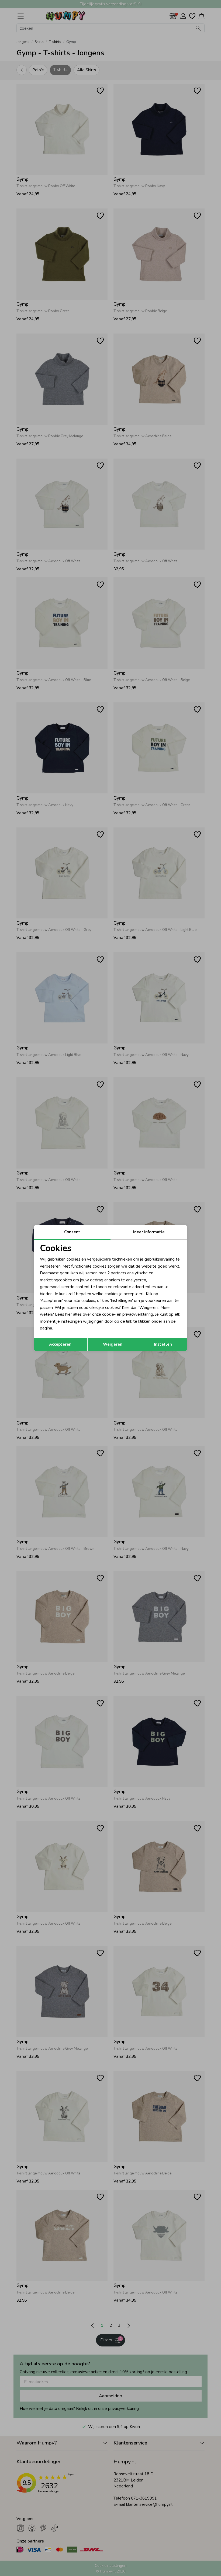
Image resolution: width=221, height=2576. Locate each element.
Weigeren (113, 1344)
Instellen (163, 1344)
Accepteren (60, 1344)
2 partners (117, 1273)
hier (69, 1314)
